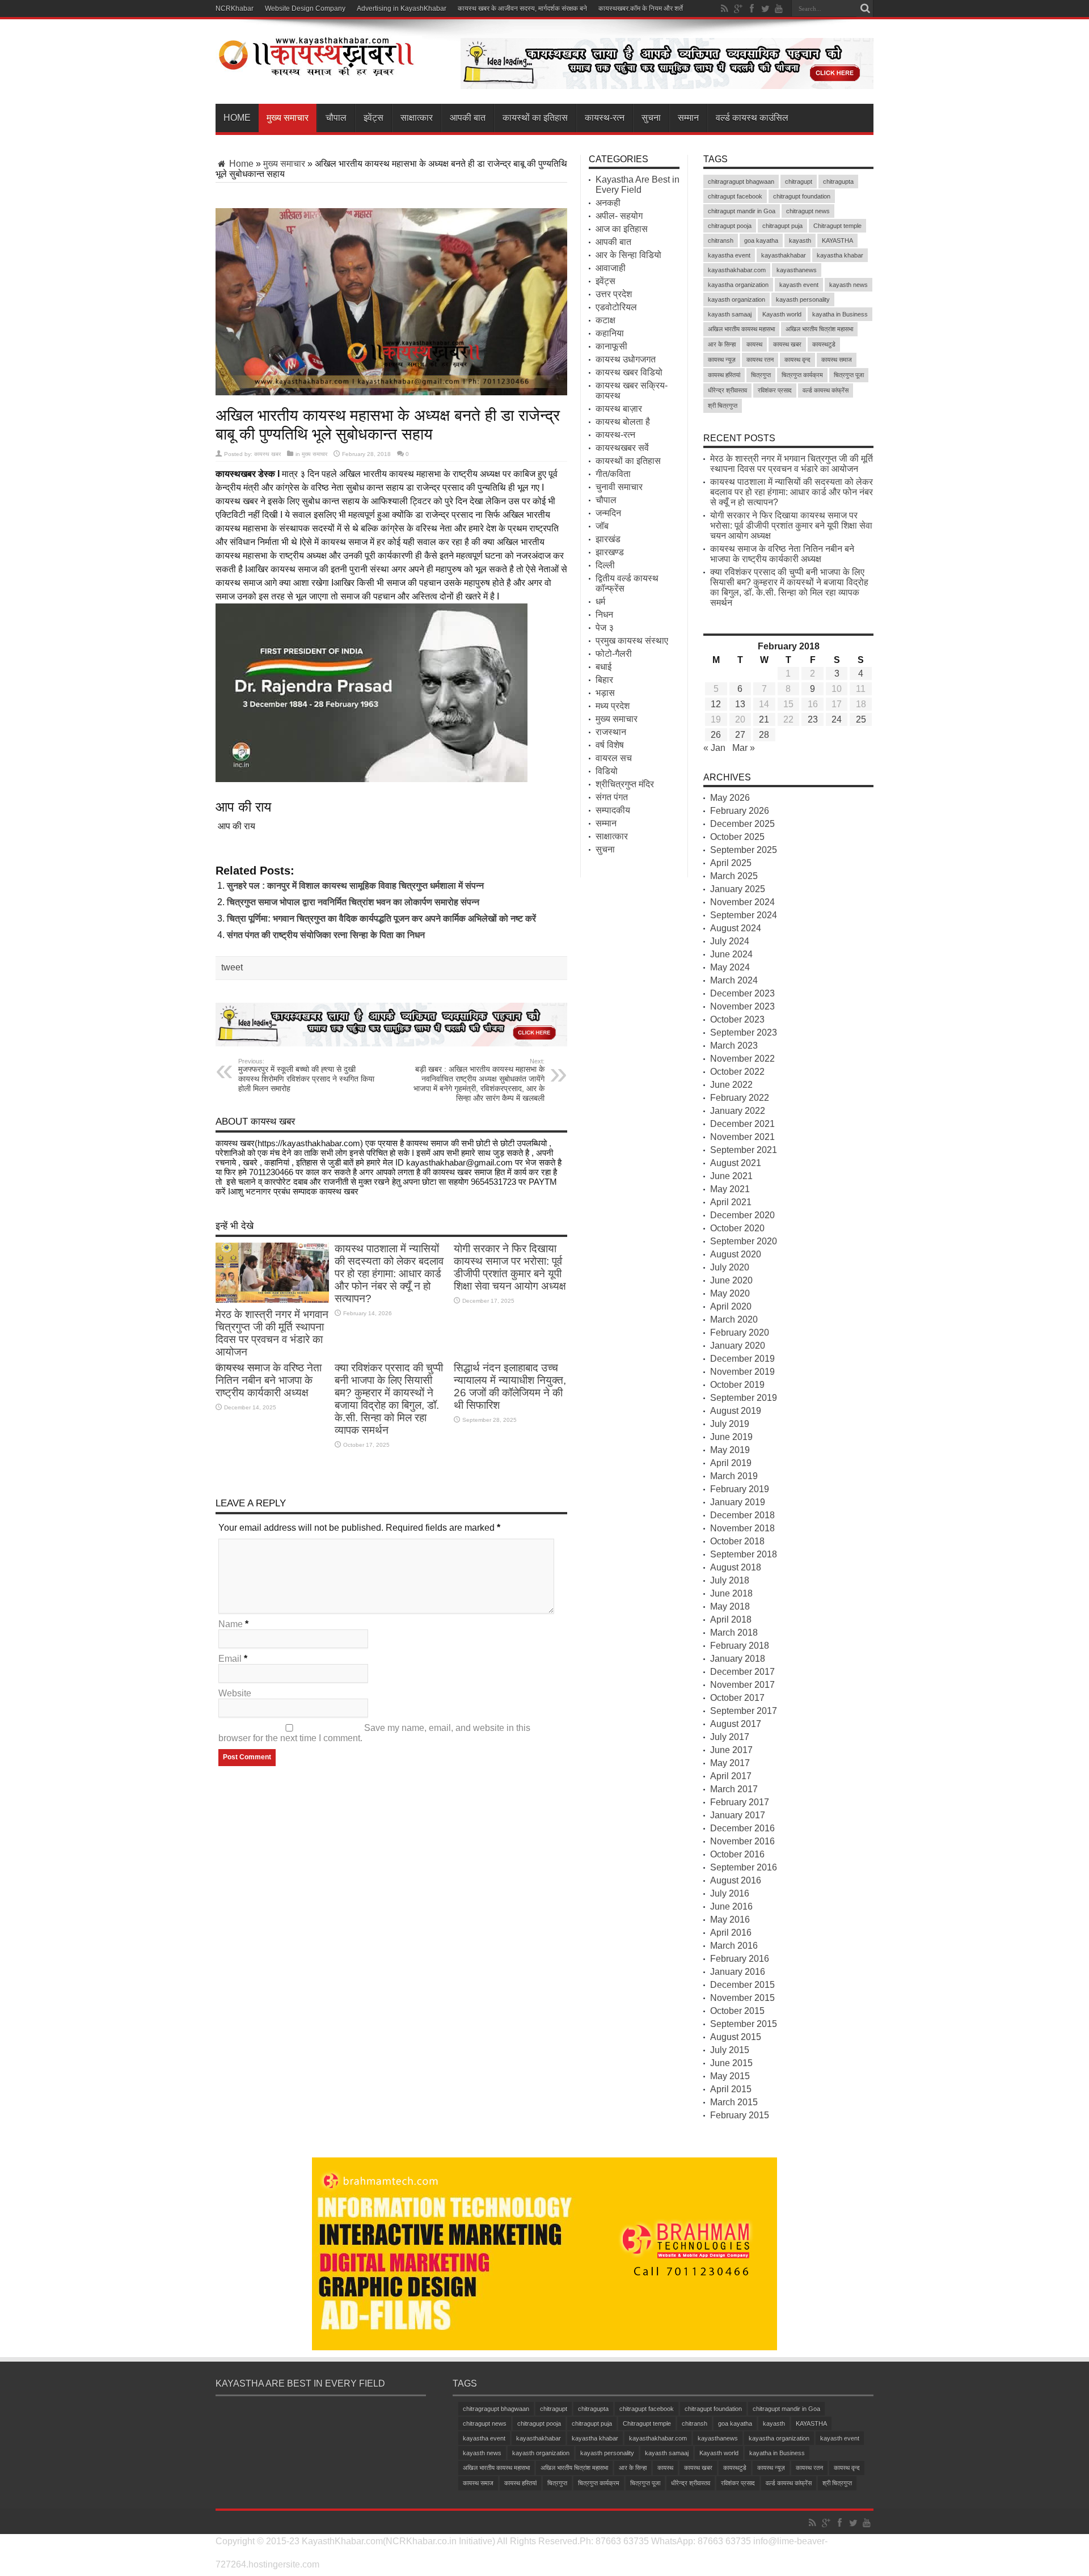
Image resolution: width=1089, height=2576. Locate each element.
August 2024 (736, 928)
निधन (604, 615)
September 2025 (744, 850)
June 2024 (731, 954)
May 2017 (730, 1763)
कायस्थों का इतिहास (535, 118)
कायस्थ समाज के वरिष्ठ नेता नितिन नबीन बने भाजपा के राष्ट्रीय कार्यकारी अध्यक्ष (269, 1380)
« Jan (714, 748)
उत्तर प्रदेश (614, 294)
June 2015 (731, 2063)
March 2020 (734, 1319)
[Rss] (724, 9)
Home (237, 118)
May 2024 (730, 967)
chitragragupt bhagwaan (741, 181)
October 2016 (737, 1854)
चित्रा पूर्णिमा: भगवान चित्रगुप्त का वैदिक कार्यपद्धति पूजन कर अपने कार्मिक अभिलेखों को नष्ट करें (381, 919)
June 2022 (731, 1085)
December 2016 (742, 1828)
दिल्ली (605, 565)
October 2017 (737, 1698)
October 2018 (737, 1541)
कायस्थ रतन (760, 360)
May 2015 (730, 2076)
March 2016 (734, 1946)
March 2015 (734, 2102)
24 (837, 719)
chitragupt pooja (730, 226)
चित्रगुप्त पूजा (849, 375)
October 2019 (737, 1385)
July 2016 (730, 1893)
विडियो (607, 771)
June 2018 (731, 1593)
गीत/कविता (613, 474)
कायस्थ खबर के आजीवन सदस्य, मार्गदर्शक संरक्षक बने (522, 9)
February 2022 (740, 1098)
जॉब (602, 526)
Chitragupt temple (837, 226)
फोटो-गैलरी (614, 654)
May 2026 (730, 798)
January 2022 (738, 1111)
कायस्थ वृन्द (797, 360)
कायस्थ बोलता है (623, 422)
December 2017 (742, 1672)
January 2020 (738, 1346)
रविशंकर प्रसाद (775, 390)
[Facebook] (752, 9)
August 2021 (736, 1163)
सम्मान (688, 118)
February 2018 (740, 1646)
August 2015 (736, 2037)
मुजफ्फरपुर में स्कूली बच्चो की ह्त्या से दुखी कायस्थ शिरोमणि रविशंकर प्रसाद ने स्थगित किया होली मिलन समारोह (306, 1075)
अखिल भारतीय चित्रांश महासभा (819, 329)
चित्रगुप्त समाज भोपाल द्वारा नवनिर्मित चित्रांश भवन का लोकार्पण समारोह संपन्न (353, 902)
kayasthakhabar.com (737, 270)
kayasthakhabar (784, 255)
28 (764, 735)
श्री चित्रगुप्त (723, 406)
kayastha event (729, 255)
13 (740, 704)
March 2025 (734, 876)
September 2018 (744, 1554)
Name (231, 1624)
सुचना (651, 118)
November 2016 (742, 1841)
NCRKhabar (235, 9)
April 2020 (731, 1306)
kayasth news (849, 285)
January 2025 (738, 889)
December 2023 (742, 993)
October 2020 (737, 1228)
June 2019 (731, 1437)
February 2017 (740, 1802)
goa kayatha (761, 240)
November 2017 (742, 1685)
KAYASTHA (837, 240)
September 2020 (744, 1241)
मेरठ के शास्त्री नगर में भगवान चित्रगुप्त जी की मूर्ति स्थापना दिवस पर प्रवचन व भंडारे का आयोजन (272, 1333)
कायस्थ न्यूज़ (722, 360)
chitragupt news (808, 211)
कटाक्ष (605, 320)
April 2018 (731, 1619)
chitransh (721, 240)
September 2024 (744, 915)
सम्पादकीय (613, 810)
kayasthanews (797, 270)
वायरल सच (614, 758)
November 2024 (742, 902)
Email (230, 1659)
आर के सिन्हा (722, 344)
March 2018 (734, 1633)
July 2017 (730, 1737)
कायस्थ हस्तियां (724, 375)
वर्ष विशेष (610, 745)
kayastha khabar (840, 255)
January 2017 (738, 1815)
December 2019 (742, 1359)
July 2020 (730, 1267)
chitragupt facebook (735, 196)
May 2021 (730, 1189)
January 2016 (738, 1972)
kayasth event (799, 285)
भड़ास (605, 693)
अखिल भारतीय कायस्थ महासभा (741, 329)
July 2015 (730, 2050)
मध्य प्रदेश (613, 706)
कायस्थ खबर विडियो (629, 372)
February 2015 (740, 2115)
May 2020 (730, 1293)
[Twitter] (765, 9)
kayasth (800, 240)
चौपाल (336, 118)
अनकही (608, 203)
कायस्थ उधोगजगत (626, 359)
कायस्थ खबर (267, 454)
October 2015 (737, 2011)
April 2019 (731, 1463)
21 (764, 719)
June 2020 (731, 1280)
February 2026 (740, 811)
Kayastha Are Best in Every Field (638, 185)
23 (813, 719)
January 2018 (738, 1659)
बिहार (604, 680)
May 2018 (730, 1606)
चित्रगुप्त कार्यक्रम (802, 375)
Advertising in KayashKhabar (402, 9)
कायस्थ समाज (837, 360)
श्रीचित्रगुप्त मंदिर (625, 784)
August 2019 (736, 1411)
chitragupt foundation (802, 196)
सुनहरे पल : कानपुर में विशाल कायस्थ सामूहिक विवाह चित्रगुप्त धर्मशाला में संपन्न (355, 886)
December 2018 (742, 1515)
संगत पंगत (612, 797)
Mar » (744, 748)
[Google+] (738, 9)
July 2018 (730, 1580)
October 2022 (737, 1072)
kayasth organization (736, 299)
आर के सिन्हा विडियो (628, 255)
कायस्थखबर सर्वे (622, 448)
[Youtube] (779, 9)
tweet (232, 967)
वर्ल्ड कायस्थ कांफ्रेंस (826, 390)
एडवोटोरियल (616, 307)
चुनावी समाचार (619, 487)
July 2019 (730, 1424)
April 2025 (731, 863)
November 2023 (742, 1006)
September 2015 (744, 2024)
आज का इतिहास (622, 229)
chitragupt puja (782, 226)
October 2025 (737, 837)
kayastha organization (738, 285)
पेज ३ (605, 628)
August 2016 (736, 1880)
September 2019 (744, 1398)
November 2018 (742, 1528)
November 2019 (742, 1372)
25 (861, 719)
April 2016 (731, 1933)
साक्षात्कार (417, 118)
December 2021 (742, 1124)
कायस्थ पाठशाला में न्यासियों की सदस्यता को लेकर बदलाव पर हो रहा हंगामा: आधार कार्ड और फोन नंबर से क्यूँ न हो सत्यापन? (389, 1274)
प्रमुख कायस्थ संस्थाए (632, 641)
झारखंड (608, 539)
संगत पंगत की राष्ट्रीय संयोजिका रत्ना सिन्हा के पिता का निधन (326, 935)
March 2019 (734, 1476)
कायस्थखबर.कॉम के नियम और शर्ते (641, 9)
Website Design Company (305, 9)
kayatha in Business (840, 314)
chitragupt (799, 181)
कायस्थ (754, 344)
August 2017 (736, 1724)
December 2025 (742, 824)
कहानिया (610, 333)
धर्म (600, 601)
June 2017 (731, 1750)
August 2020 (736, 1254)
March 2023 (734, 1046)
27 (740, 735)
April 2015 (731, 2089)
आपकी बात (468, 118)
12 (716, 704)
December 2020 (742, 1215)
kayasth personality (803, 299)
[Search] (865, 9)
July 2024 (730, 941)
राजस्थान (611, 732)
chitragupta (838, 181)
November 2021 (742, 1137)
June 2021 (731, 1176)
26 (716, 735)
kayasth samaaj (730, 314)
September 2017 (744, 1711)
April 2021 (731, 1202)
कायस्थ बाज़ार (619, 409)
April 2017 (731, 1776)
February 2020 (740, 1333)
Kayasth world (782, 314)
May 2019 (730, 1450)
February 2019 (740, 1489)
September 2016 (744, 1867)
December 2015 (742, 1985)
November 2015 (742, 1998)
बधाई (603, 667)
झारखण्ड (610, 552)
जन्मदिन (608, 513)
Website (235, 1693)
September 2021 (744, 1150)
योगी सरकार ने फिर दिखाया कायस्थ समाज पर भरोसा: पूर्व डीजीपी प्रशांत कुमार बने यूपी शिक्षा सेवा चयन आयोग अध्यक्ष (510, 1267)
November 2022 (742, 1059)
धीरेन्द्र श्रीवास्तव (727, 390)
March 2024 (734, 980)
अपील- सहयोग (619, 216)
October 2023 (737, 1019)
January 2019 (738, 1502)
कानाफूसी (611, 346)
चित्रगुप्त (761, 375)
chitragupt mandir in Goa (742, 211)
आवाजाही (611, 268)
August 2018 (736, 1567)
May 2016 (730, 1920)
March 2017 (734, 1789)
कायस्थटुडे (824, 344)
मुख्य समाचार (288, 118)
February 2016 (740, 1959)
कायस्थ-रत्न (605, 118)
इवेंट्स (373, 118)
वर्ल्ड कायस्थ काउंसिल (752, 118)
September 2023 (744, 1032)
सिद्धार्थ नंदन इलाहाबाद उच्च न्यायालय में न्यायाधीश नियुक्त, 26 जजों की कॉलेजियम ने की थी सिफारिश (510, 1386)
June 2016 (731, 1906)
